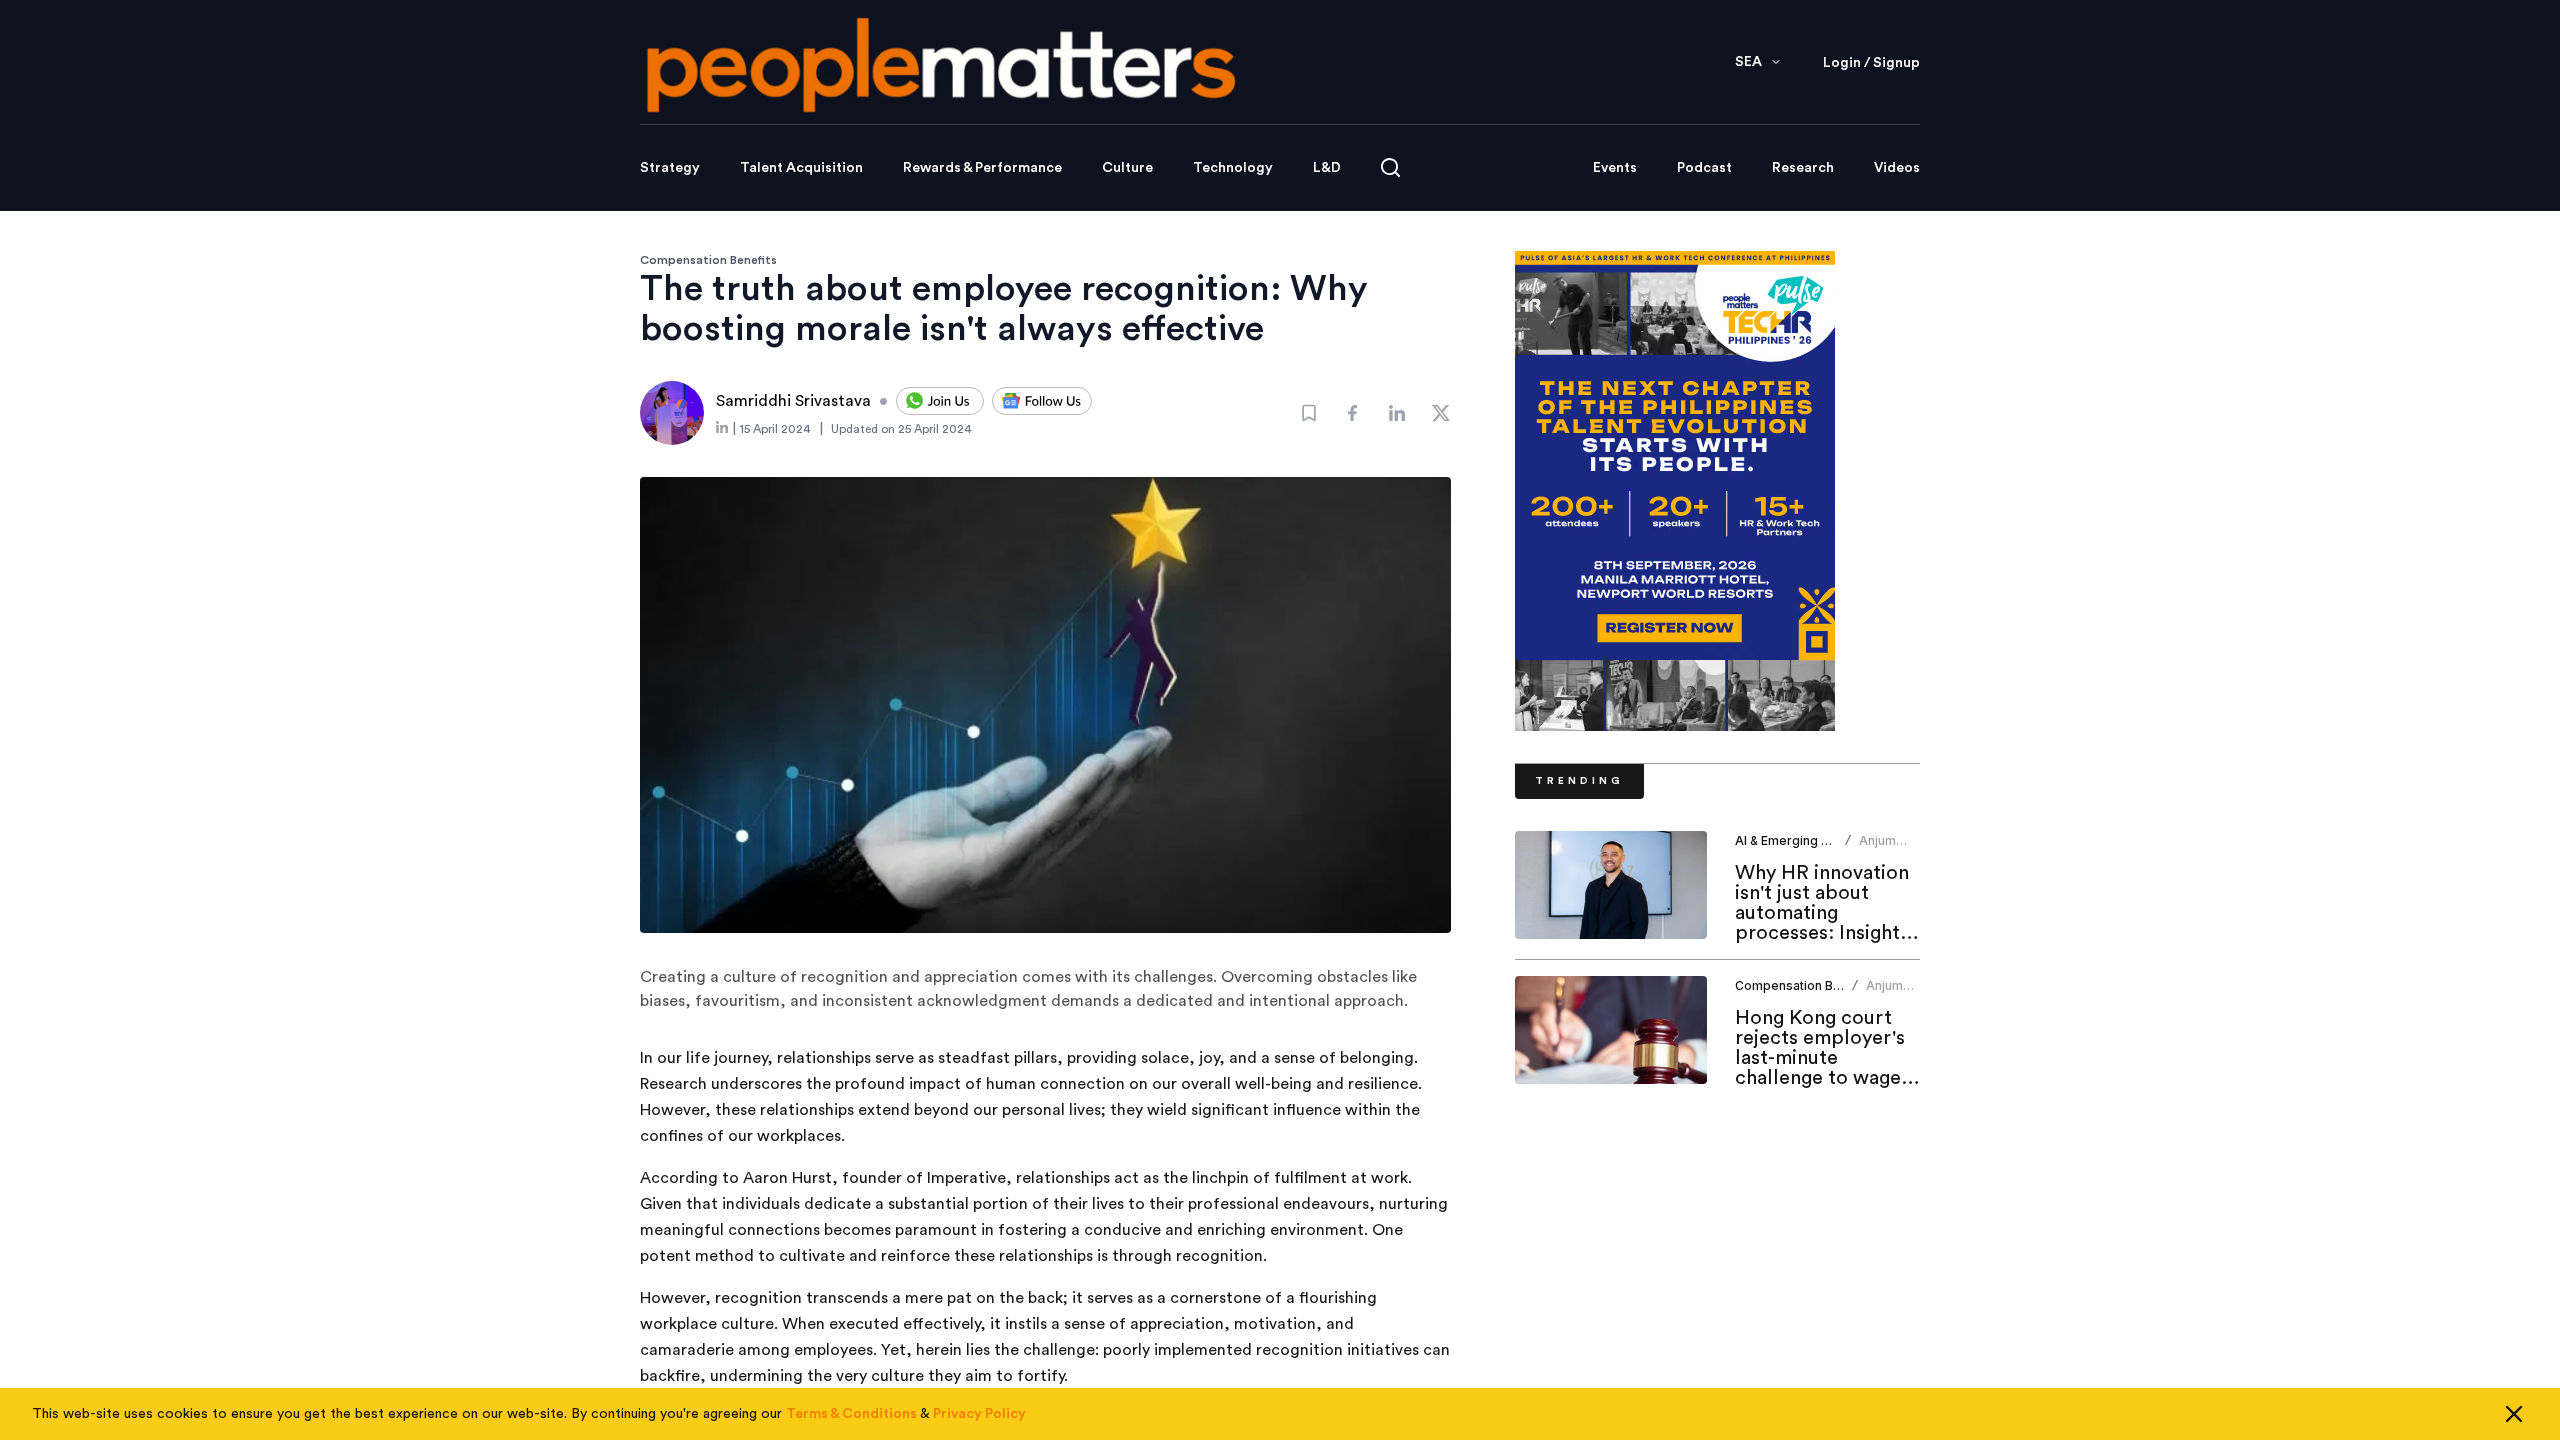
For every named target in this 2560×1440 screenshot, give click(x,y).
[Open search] (1390, 167)
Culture (1127, 168)
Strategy (670, 168)
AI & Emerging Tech (1793, 840)
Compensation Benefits (708, 260)
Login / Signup (1871, 63)
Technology (1233, 168)
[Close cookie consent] (2514, 1414)
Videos (1897, 168)
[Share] (1353, 413)
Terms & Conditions (851, 1414)
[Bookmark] (1309, 413)
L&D (1327, 168)
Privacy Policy (979, 1414)
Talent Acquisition (801, 168)
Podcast (1704, 168)
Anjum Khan (1877, 848)
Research (1803, 168)
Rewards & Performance (982, 168)
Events (1615, 168)
